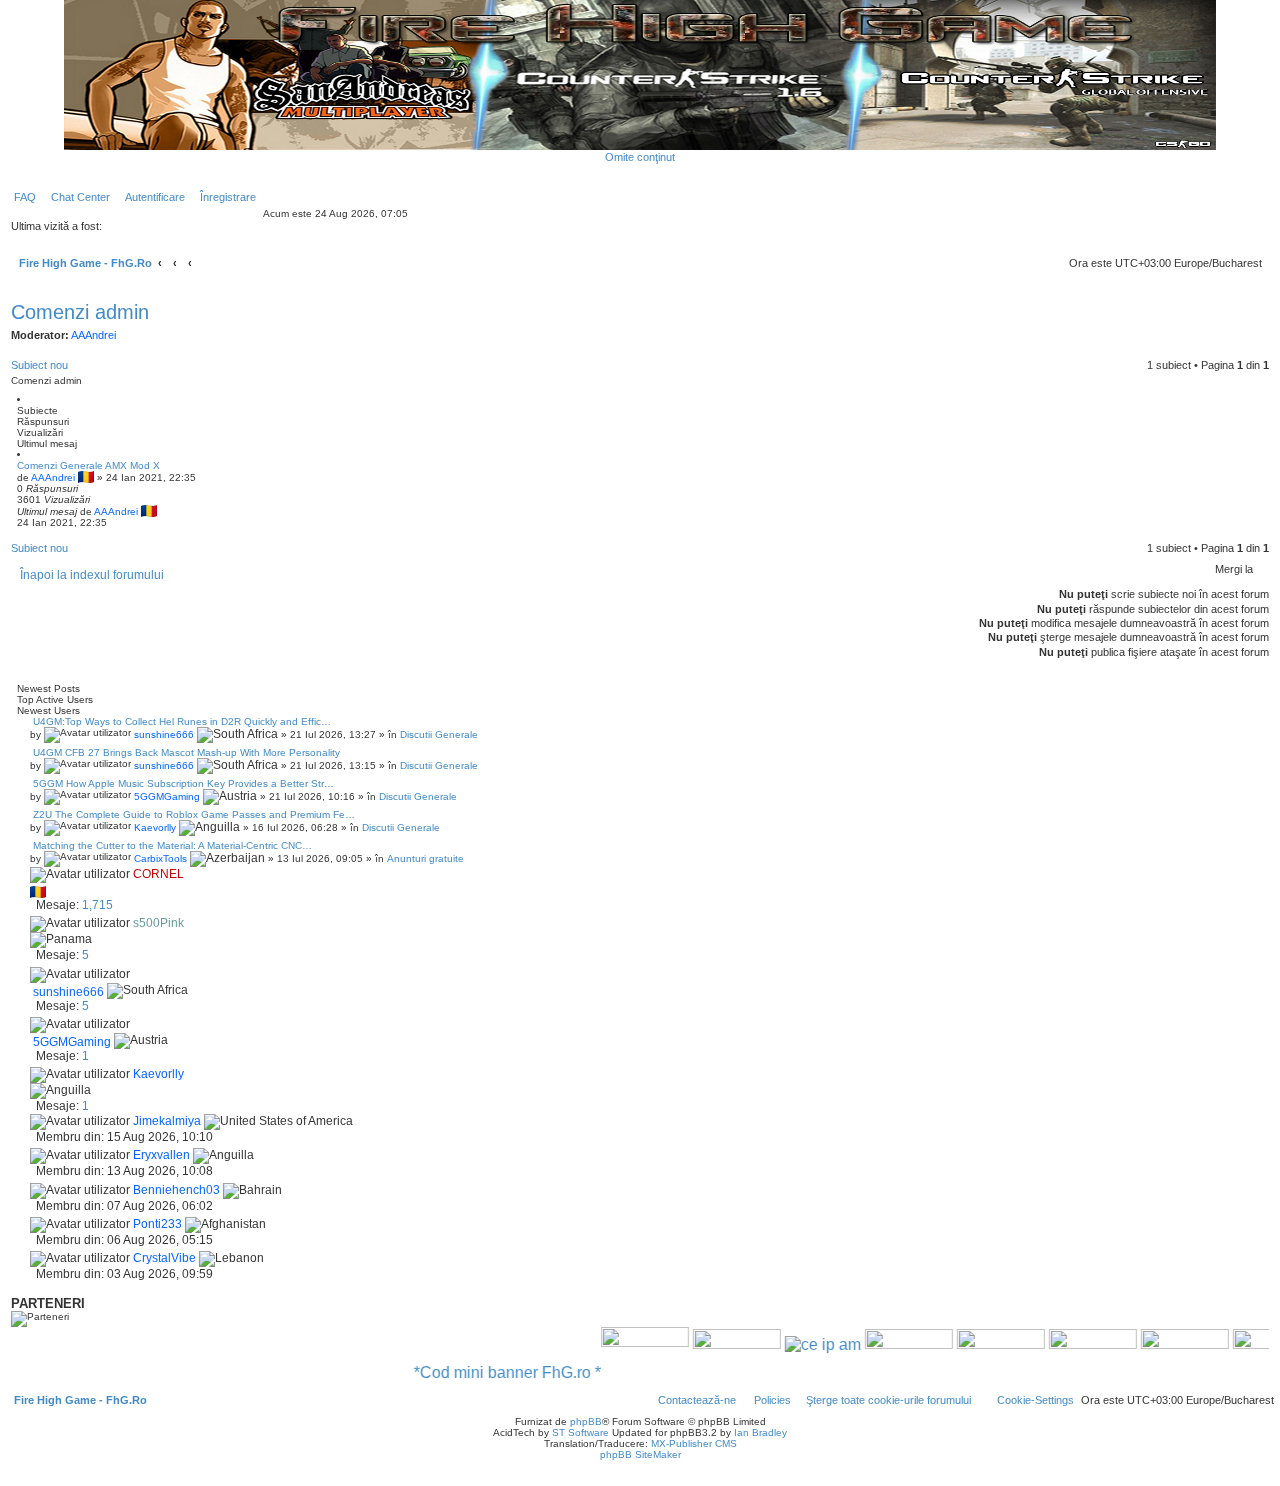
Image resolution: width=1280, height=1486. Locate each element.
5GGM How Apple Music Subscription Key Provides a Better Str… (182, 783)
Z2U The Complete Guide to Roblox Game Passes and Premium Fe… (192, 814)
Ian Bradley (760, 1432)
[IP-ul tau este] (798, 1343)
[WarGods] (976, 1343)
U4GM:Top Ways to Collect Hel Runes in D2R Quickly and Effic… (180, 721)
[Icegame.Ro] (1068, 1343)
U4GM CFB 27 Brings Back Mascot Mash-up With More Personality (185, 752)
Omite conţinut (640, 157)
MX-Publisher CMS (694, 1443)
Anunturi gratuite (425, 858)
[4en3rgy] (884, 1343)
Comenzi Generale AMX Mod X (88, 465)
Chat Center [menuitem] (80, 197)
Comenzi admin (80, 312)
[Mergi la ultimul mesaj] (164, 511)
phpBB (586, 1421)
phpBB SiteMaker (640, 1454)
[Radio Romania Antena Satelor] (712, 1343)
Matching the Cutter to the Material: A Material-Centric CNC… (171, 845)
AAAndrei (93, 335)
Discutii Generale (439, 734)
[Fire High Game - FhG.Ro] (640, 74)
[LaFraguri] (1160, 1343)
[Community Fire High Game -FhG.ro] (620, 1343)
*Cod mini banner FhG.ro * (482, 1372)
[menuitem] (21, 197)
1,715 (97, 905)
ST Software (580, 1432)
